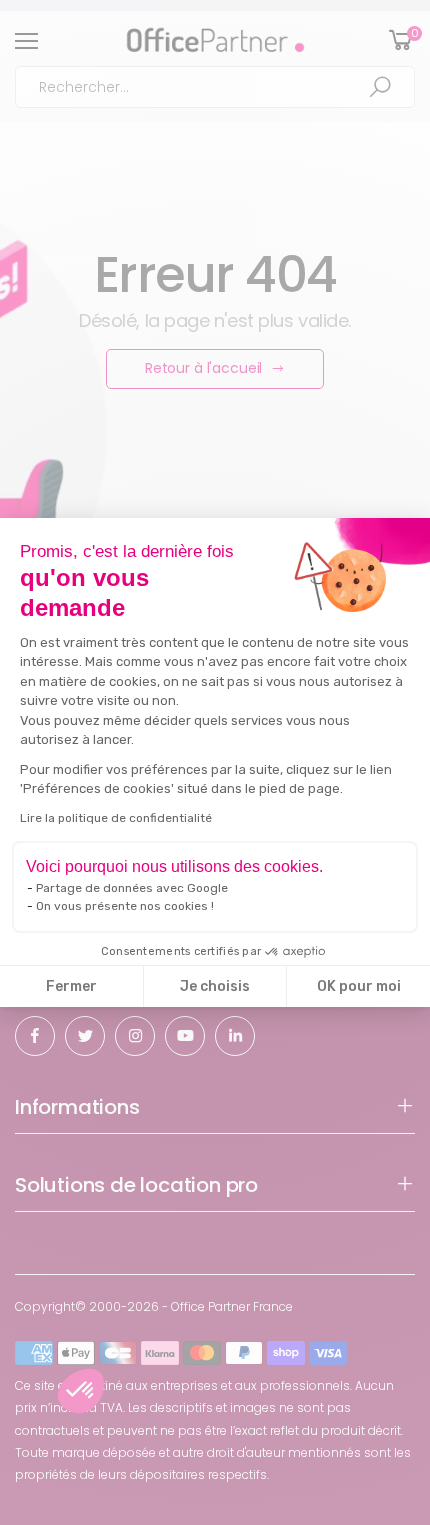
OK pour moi (359, 986)
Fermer (71, 986)
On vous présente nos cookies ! (125, 906)
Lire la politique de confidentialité (116, 818)
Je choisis (215, 986)
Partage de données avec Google (132, 888)
